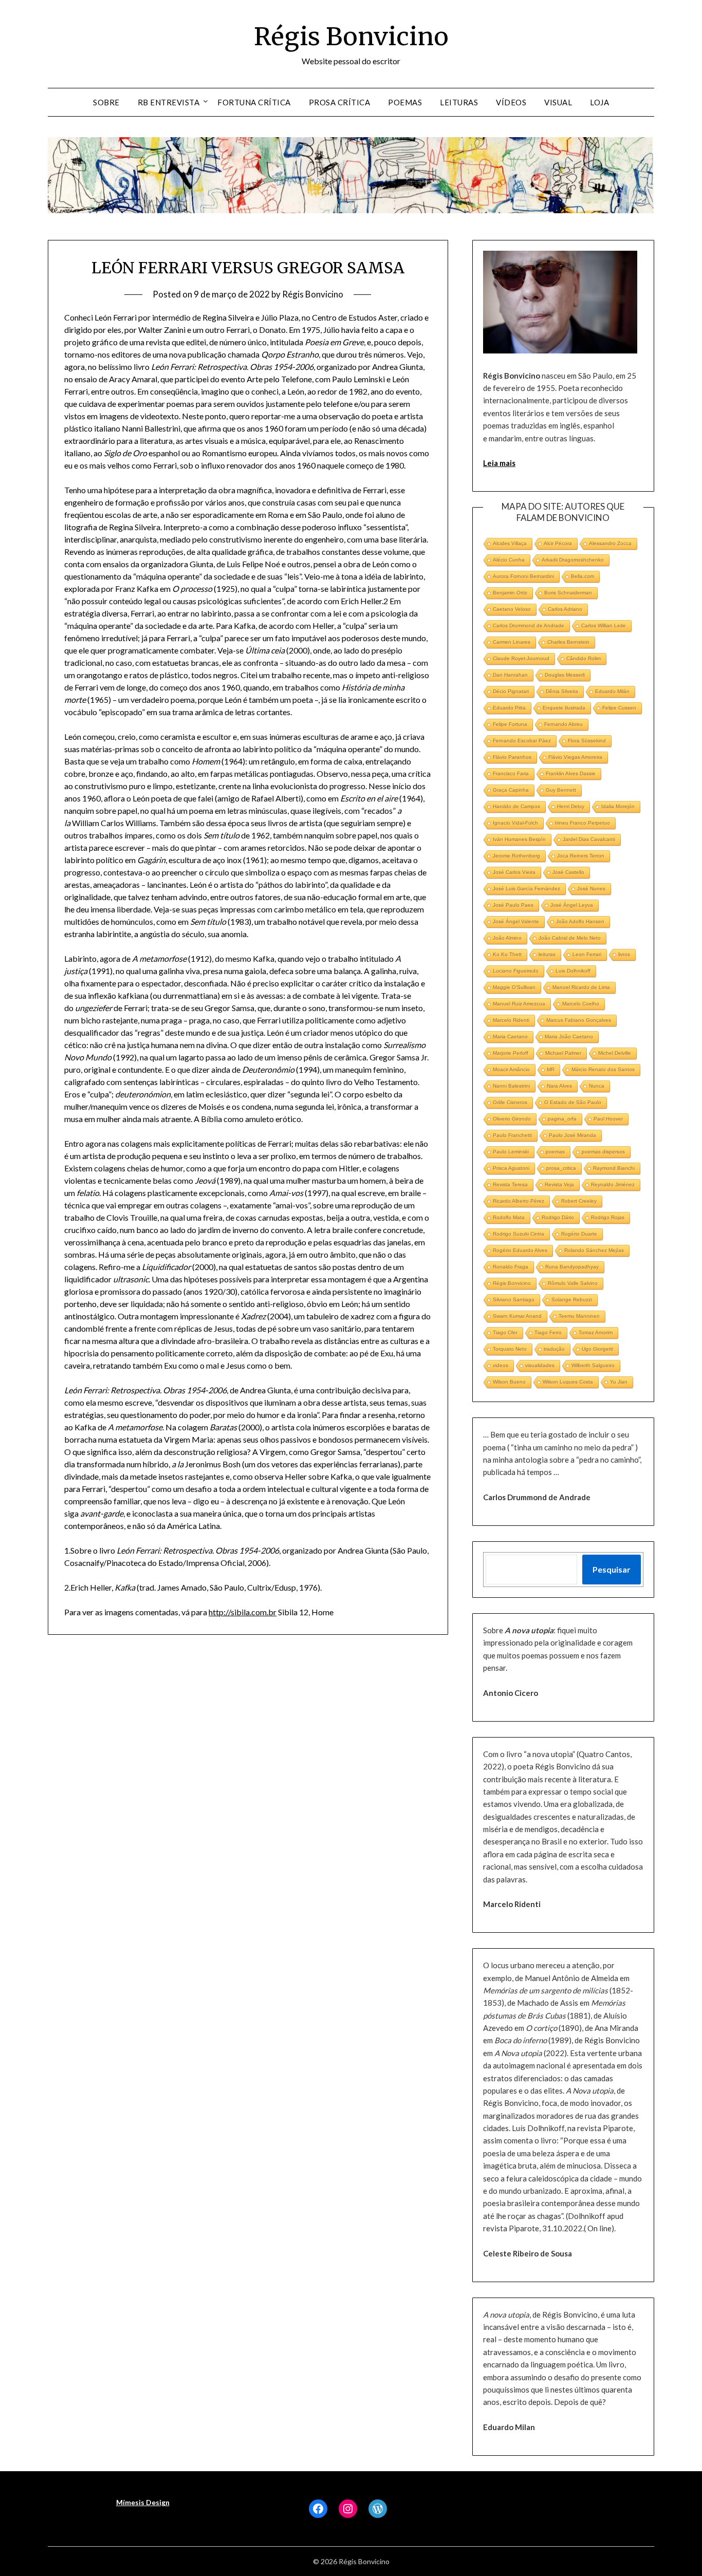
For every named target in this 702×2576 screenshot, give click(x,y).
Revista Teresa (510, 1184)
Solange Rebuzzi (572, 1300)
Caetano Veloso (512, 609)
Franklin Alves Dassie (571, 773)
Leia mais (499, 463)
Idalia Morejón (618, 806)
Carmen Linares (512, 642)
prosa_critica (561, 1168)
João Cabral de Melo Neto (570, 938)
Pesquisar (612, 1569)
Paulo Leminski (511, 1152)
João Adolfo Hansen (580, 921)
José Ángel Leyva (572, 905)
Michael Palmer (563, 1053)
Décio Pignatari (511, 691)
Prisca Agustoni (511, 1168)
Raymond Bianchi (614, 1168)
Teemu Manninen (579, 1316)
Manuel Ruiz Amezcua (519, 1004)
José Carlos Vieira (514, 872)
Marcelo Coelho (581, 1004)
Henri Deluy (571, 806)
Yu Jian (619, 1382)
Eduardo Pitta (509, 708)
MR (551, 1069)
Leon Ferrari (587, 954)
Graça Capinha (511, 790)
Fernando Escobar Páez (522, 741)
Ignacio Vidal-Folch (515, 823)
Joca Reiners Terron (581, 856)
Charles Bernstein (568, 642)
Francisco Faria (511, 773)
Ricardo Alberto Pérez (519, 1201)
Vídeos (511, 102)
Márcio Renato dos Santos (603, 1069)
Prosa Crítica (340, 102)
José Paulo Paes (513, 905)
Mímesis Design (143, 2502)
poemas (555, 1152)
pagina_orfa (562, 1119)
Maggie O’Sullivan (514, 987)
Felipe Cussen (619, 708)
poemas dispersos (603, 1152)
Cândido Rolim (584, 658)
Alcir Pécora (558, 543)
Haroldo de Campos (516, 806)
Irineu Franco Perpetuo (583, 823)
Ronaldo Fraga (511, 1267)
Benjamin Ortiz (510, 593)
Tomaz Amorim (596, 1332)
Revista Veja (559, 1184)
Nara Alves (559, 1086)
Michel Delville (615, 1053)
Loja (599, 102)
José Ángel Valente (516, 921)
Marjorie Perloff (511, 1053)
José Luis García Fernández (526, 889)
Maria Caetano (510, 1037)
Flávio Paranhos (512, 757)
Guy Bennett (561, 790)
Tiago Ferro (548, 1332)
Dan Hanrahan (510, 675)
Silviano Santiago (514, 1300)
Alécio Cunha (509, 560)
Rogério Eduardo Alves (520, 1250)
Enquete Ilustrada (564, 708)
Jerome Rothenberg (516, 856)
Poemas (405, 102)
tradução (554, 1349)
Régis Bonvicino (351, 36)
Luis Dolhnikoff (573, 971)
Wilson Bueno (509, 1382)
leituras (547, 954)
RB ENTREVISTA (169, 102)
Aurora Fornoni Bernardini (523, 576)
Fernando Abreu (564, 724)
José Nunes (591, 889)
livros (624, 954)
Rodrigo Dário (558, 1217)
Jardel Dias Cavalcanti (589, 839)
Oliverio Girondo (512, 1119)
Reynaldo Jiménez (613, 1184)
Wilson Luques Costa (568, 1382)
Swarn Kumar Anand (517, 1316)
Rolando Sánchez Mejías (594, 1250)
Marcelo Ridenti (511, 1020)
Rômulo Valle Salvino (573, 1283)
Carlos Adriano (565, 609)
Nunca (597, 1086)
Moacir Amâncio (511, 1069)
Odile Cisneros (510, 1102)
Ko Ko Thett (507, 954)
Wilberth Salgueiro (593, 1365)
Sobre (106, 102)
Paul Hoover (608, 1119)
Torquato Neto (510, 1349)
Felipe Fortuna (510, 724)
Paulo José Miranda (572, 1135)
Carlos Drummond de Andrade (529, 626)
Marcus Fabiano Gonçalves (579, 1020)
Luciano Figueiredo (516, 971)
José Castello (568, 872)
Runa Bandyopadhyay (572, 1267)
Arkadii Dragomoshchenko (573, 560)
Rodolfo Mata (509, 1217)
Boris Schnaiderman (568, 593)
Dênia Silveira (562, 691)
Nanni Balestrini (511, 1086)
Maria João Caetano (569, 1037)
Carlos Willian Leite (604, 626)
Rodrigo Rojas (608, 1217)
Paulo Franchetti (512, 1135)
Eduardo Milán (612, 691)
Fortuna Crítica (254, 102)
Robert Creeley (579, 1201)
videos (501, 1365)
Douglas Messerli (565, 675)
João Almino (507, 938)
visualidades (540, 1365)
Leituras (459, 102)
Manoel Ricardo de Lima (581, 987)
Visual (558, 102)
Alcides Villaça (510, 543)
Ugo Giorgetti (597, 1349)
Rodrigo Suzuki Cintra (519, 1234)
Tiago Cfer (505, 1332)
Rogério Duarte (579, 1234)
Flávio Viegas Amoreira (575, 757)
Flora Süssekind (587, 741)
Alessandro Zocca (610, 543)
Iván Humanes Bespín (519, 839)
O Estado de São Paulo (573, 1102)
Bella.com (583, 576)
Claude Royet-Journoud (521, 658)
